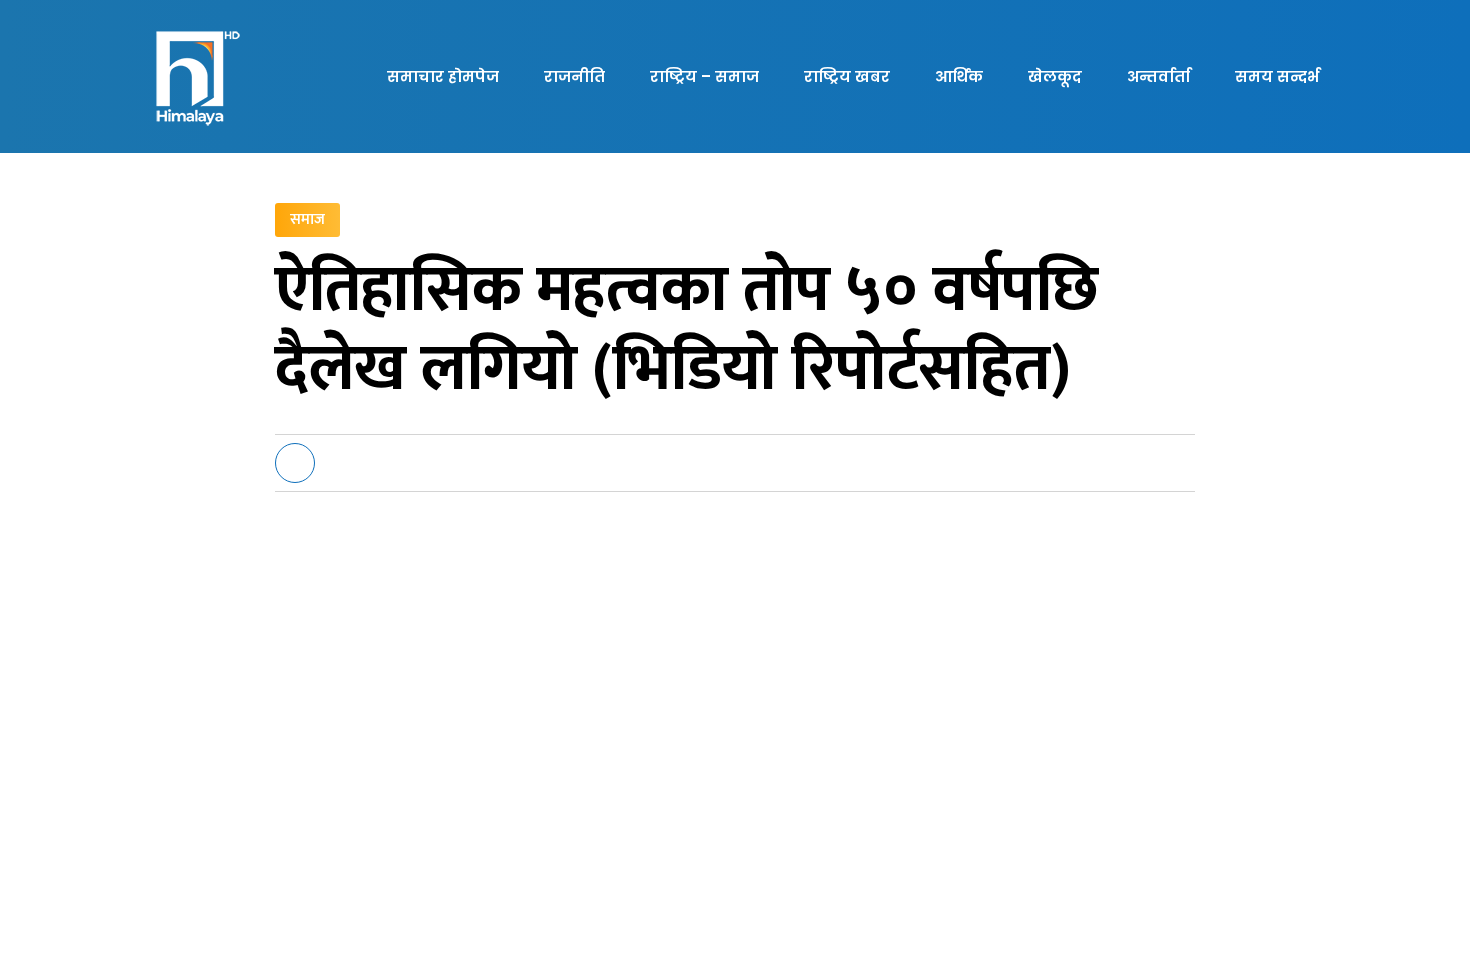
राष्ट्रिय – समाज (704, 76)
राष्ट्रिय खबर (847, 76)
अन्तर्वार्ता (1158, 76)
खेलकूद (1055, 76)
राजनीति (574, 76)
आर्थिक (959, 76)
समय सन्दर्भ (1277, 76)
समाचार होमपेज (443, 76)
